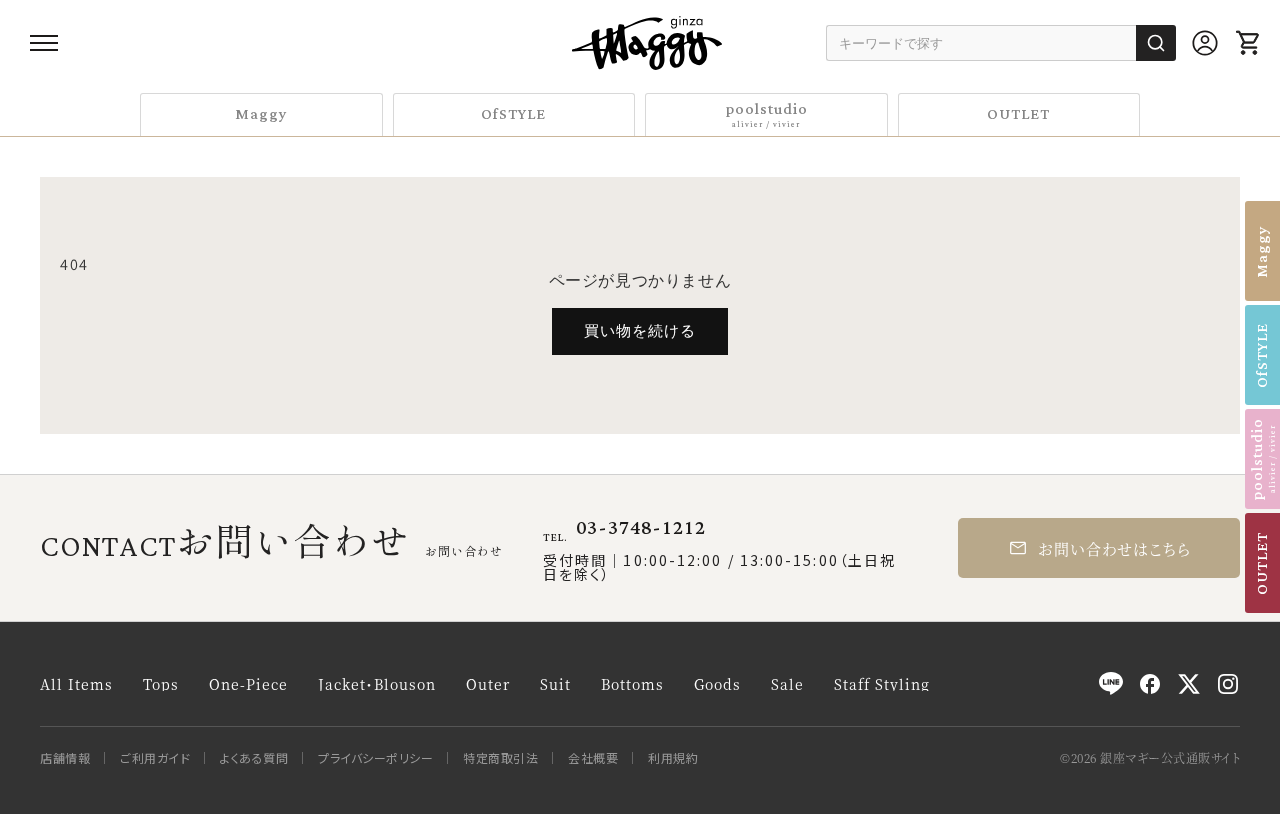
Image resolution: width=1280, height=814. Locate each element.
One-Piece (248, 684)
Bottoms (632, 684)
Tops (161, 684)
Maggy (261, 114)
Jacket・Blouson (377, 684)
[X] (1189, 684)
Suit (555, 684)
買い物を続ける (640, 330)
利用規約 (673, 758)
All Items (76, 684)
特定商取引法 (500, 758)
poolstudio (766, 113)
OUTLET (1018, 114)
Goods (717, 684)
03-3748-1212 (641, 528)
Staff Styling (882, 684)
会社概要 (593, 758)
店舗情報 (65, 758)
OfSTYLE (513, 114)
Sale (787, 684)
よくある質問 (254, 758)
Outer (488, 684)
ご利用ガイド (155, 758)
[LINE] (1111, 684)
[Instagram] (1228, 684)
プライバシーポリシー (375, 758)
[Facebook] (1150, 684)
